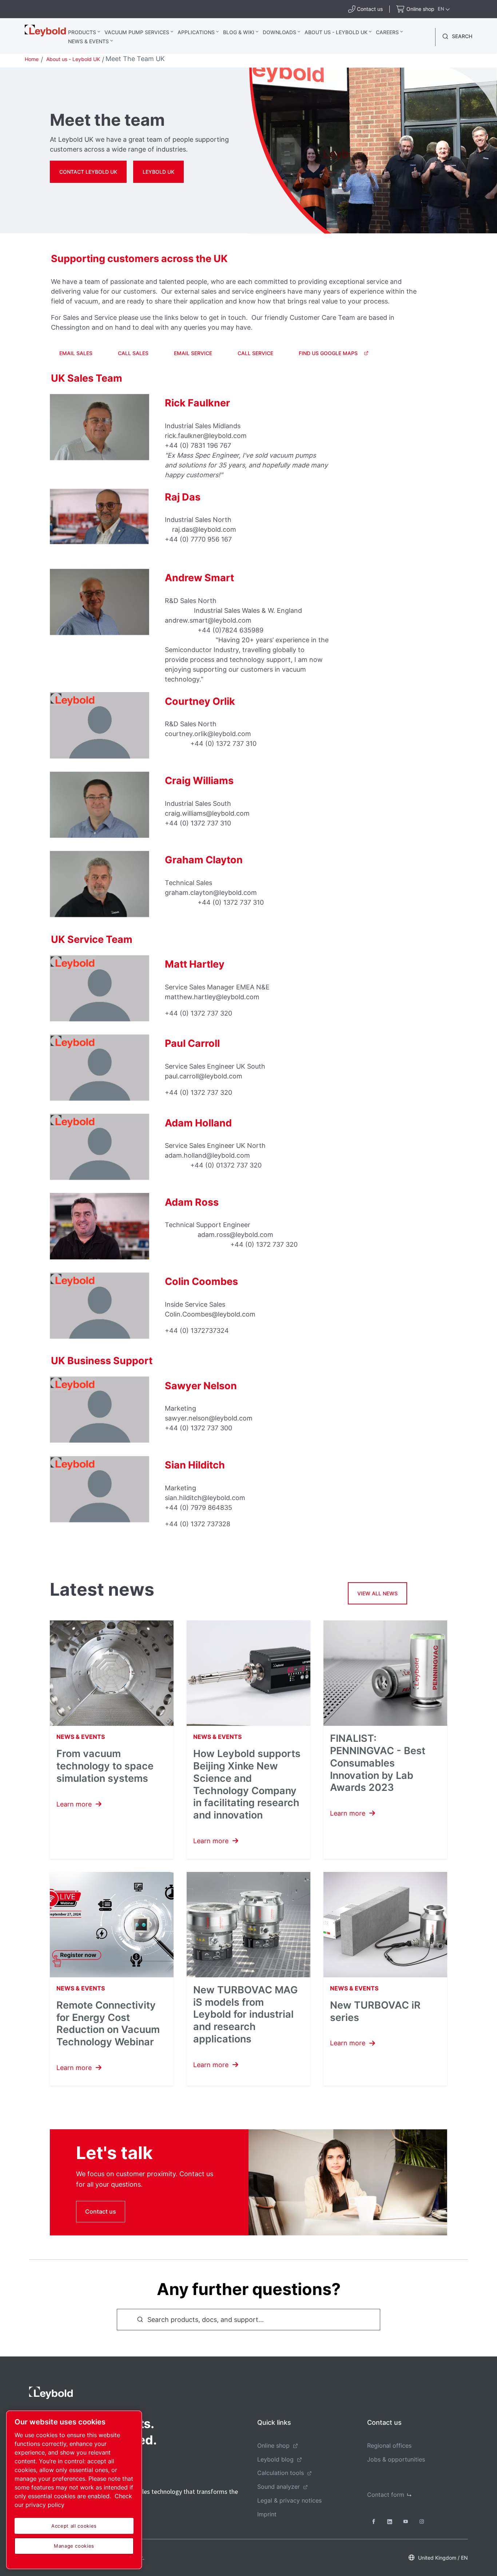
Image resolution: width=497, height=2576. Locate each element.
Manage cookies (74, 2546)
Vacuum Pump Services (137, 32)
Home (32, 59)
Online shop (273, 2446)
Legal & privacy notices (289, 2500)
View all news (377, 1593)
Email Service (193, 353)
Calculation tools (281, 2473)
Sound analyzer (279, 2487)
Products (82, 32)
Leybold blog (275, 2459)
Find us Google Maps (328, 353)
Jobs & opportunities (396, 2459)
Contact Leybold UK (88, 172)
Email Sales (76, 353)
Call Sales (133, 353)
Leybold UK (158, 172)
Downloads (279, 32)
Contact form (386, 2495)
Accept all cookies (74, 2526)
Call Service (255, 353)
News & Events (88, 41)
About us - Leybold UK (336, 32)
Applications (196, 32)
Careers (387, 32)
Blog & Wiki (239, 32)
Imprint (267, 2514)
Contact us (101, 2211)
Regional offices (389, 2446)
